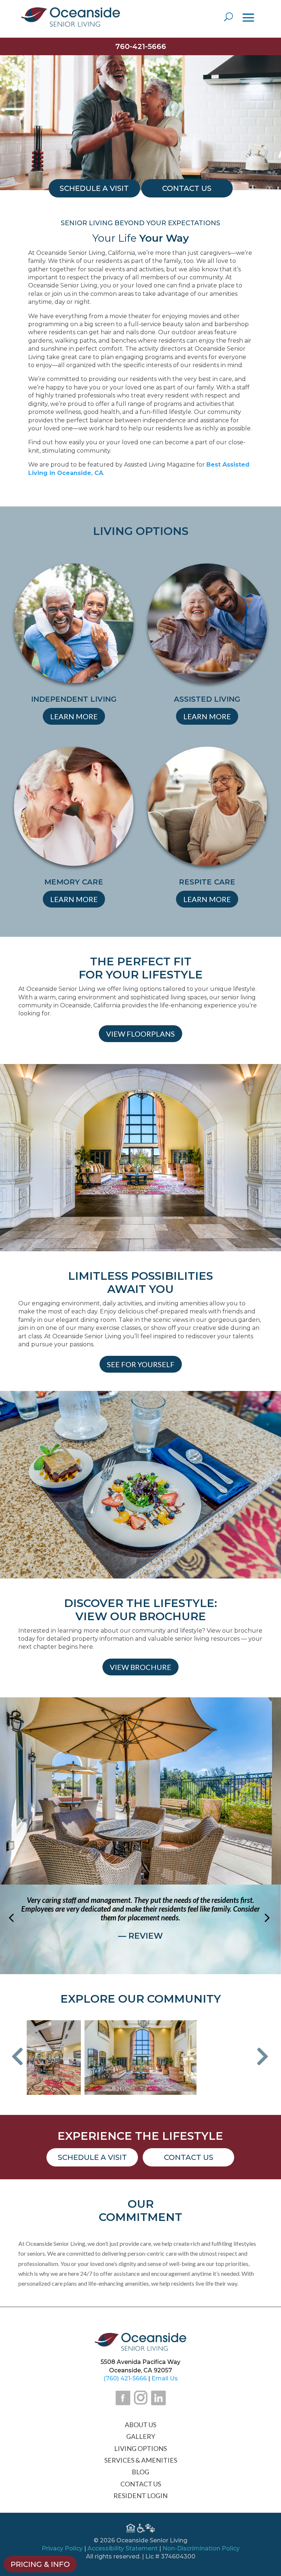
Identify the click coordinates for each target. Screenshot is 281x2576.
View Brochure (140, 1667)
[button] (17, 2057)
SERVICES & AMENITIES (141, 2460)
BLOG (140, 2472)
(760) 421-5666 (125, 2378)
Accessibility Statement (123, 2548)
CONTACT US (141, 2484)
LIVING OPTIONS (140, 2448)
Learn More (74, 716)
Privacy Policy (62, 2548)
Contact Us (189, 2157)
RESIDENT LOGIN (140, 2496)
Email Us (165, 2378)
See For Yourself (141, 1364)
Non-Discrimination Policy (201, 2548)
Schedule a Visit (92, 2157)
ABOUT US (140, 2425)
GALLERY (141, 2436)
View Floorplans (140, 1034)
